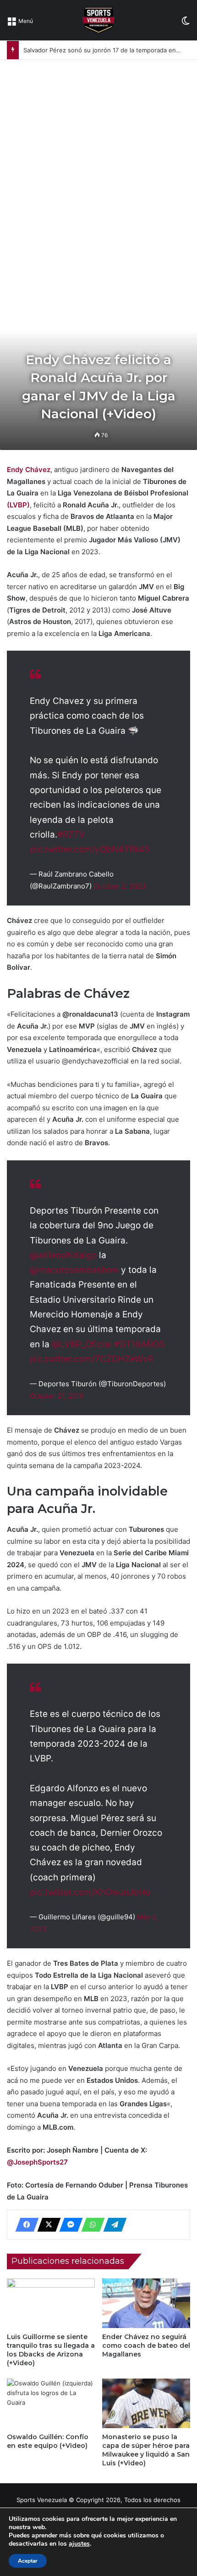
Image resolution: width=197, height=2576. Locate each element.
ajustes (79, 2544)
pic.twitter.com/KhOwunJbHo (90, 1892)
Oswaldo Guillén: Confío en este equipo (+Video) (48, 2441)
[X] (46, 2225)
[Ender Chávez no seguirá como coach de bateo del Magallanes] (146, 2303)
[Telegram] (112, 2225)
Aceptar (28, 2561)
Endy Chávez (29, 470)
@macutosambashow (74, 1270)
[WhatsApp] (90, 2225)
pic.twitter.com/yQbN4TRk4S (90, 849)
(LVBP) (18, 505)
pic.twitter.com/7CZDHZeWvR (92, 1359)
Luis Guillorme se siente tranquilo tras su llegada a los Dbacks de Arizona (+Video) (51, 2350)
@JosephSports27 (37, 2162)
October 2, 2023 (120, 886)
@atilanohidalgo (63, 1255)
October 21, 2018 (57, 1396)
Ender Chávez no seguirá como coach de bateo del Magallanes (146, 2345)
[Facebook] (24, 2225)
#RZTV (71, 835)
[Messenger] (68, 2225)
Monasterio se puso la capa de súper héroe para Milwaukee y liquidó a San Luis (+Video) (146, 2450)
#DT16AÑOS (140, 1344)
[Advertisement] (98, 163)
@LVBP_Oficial (82, 1344)
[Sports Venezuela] (98, 20)
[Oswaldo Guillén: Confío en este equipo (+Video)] (51, 2403)
